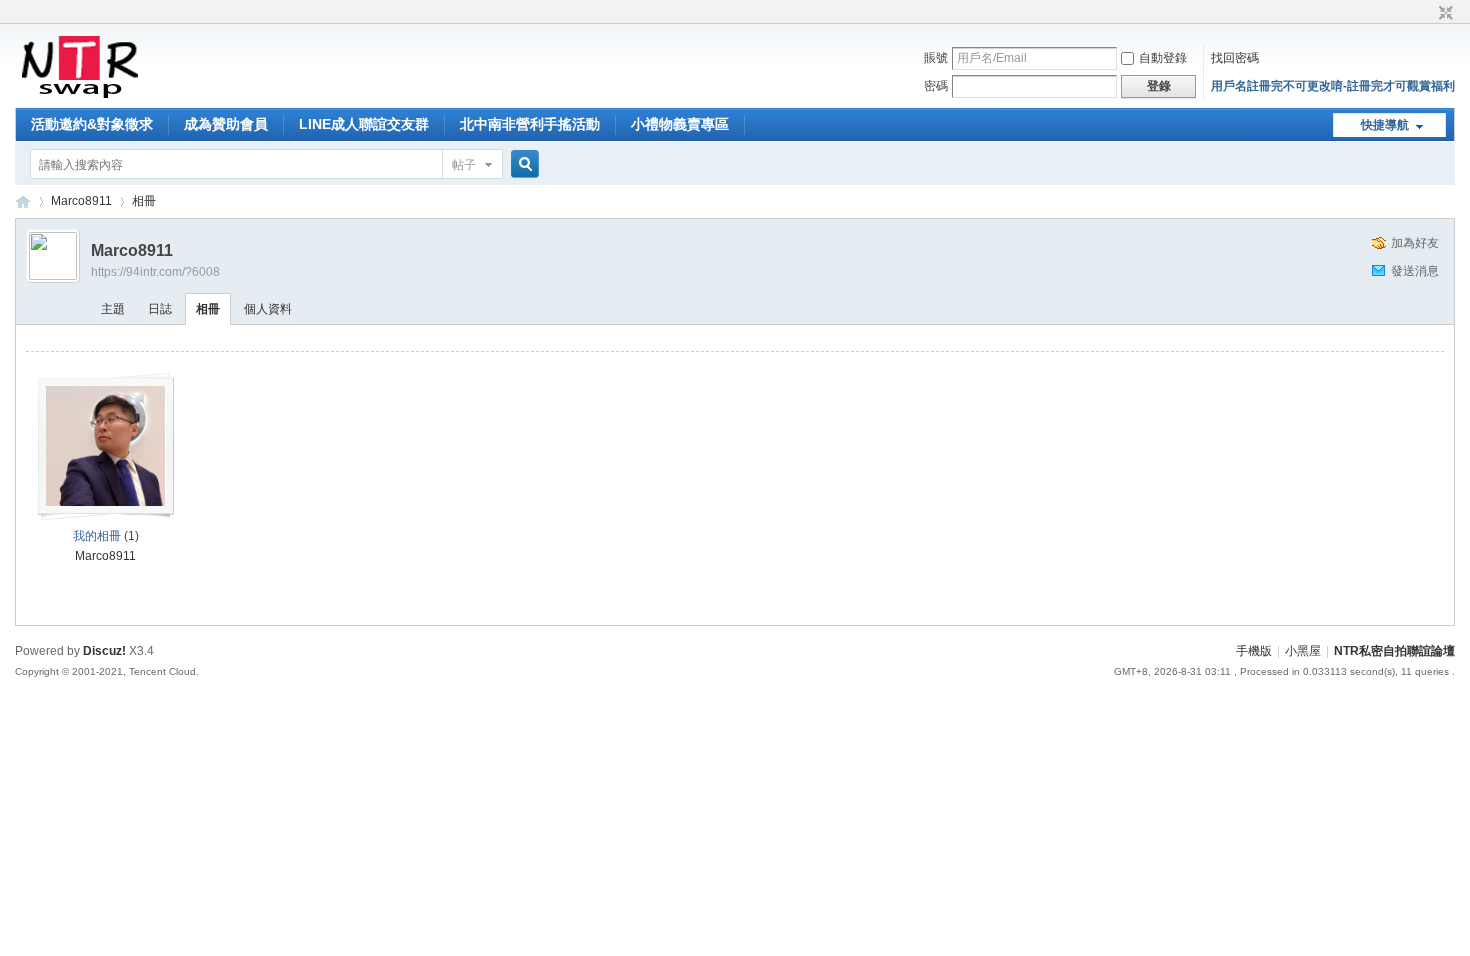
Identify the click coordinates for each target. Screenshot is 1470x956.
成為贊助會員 (226, 124)
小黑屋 (1303, 651)
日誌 (160, 309)
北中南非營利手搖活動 (530, 124)
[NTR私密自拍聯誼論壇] (79, 96)
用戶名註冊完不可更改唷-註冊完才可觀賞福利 (1333, 86)
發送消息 (1415, 271)
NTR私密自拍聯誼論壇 (23, 201)
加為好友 (1415, 243)
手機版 (1254, 651)
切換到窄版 (1443, 14)
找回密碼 (1235, 58)
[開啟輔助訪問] (1427, 14)
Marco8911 (81, 201)
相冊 (144, 201)
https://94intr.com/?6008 (155, 272)
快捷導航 (1385, 125)
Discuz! (104, 651)
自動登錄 (1163, 58)
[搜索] (522, 164)
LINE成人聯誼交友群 (364, 124)
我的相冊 (97, 536)
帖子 (464, 165)
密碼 (936, 86)
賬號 (936, 58)
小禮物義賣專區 (680, 124)
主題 (113, 309)
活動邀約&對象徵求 (92, 124)
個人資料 (268, 309)
